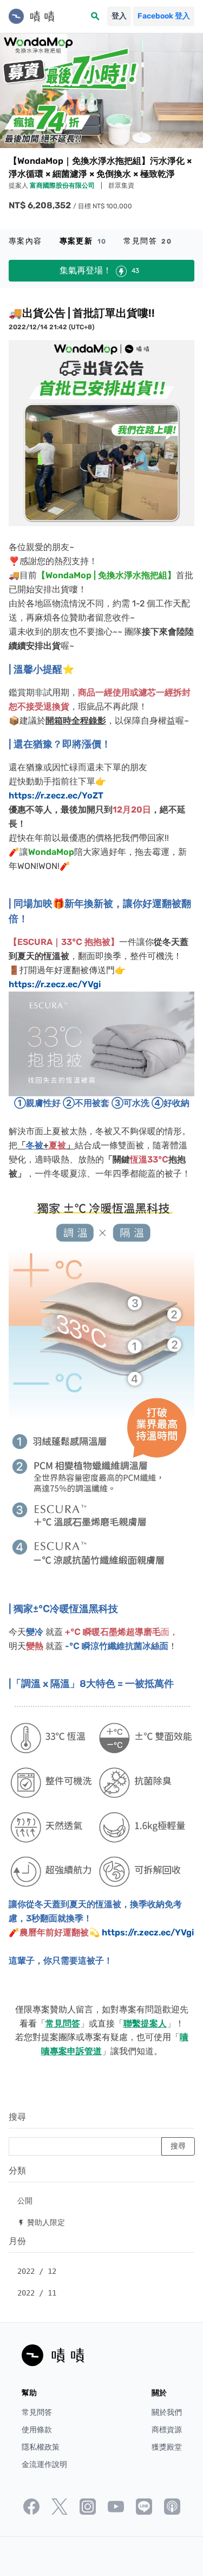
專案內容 (25, 241)
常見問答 (148, 241)
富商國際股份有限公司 (63, 186)
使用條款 (37, 2430)
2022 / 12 (37, 2271)
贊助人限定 (41, 2222)
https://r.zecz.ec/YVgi (148, 1932)
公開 (25, 2200)
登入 (119, 16)
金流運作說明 (44, 2465)
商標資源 (167, 2430)
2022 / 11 (37, 2293)
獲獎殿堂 (167, 2447)
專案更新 (83, 241)
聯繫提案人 (145, 2024)
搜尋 (17, 2117)
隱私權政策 (41, 2447)
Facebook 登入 (164, 16)
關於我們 (167, 2412)
